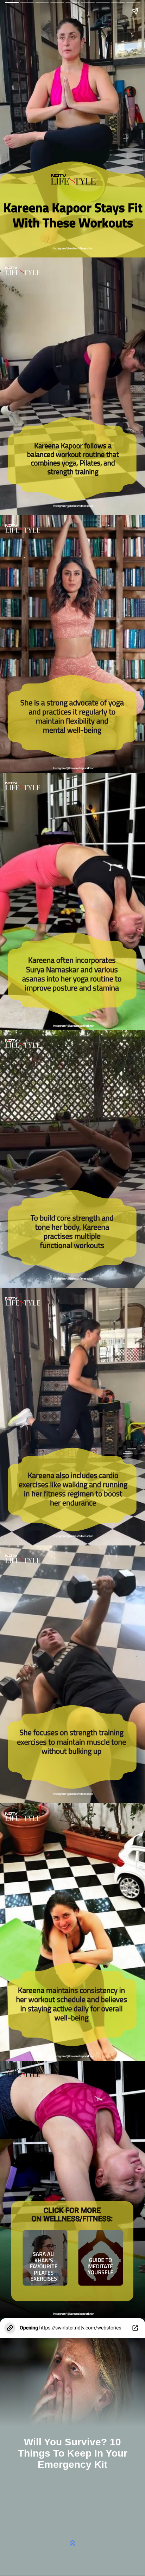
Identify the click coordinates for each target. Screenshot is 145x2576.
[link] (101, 2267)
